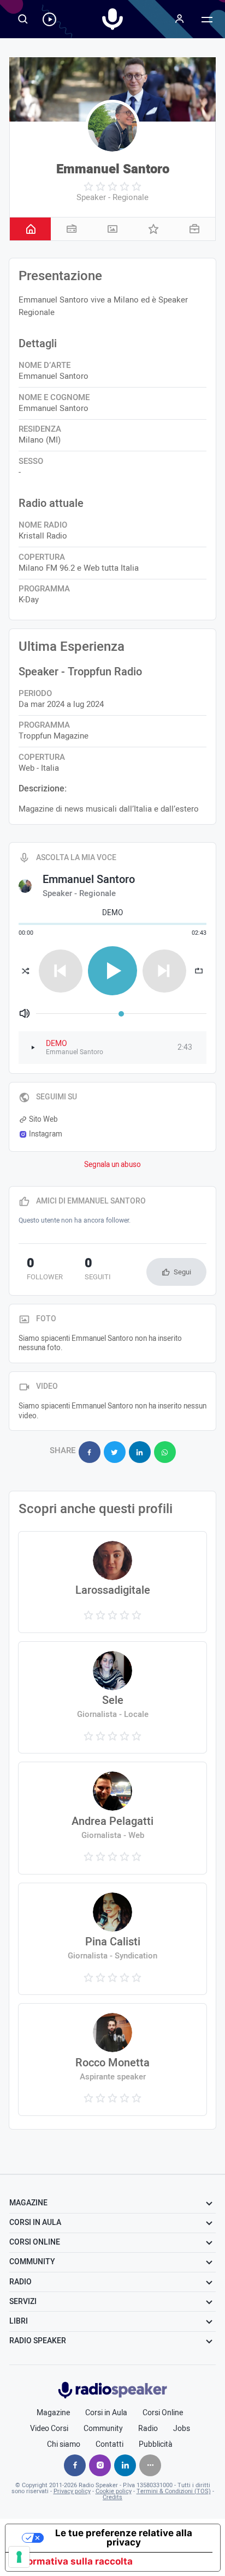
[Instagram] (100, 2465)
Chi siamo (64, 2445)
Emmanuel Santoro (113, 169)
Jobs (182, 2429)
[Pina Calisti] (112, 1939)
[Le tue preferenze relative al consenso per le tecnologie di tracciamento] (19, 2557)
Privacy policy (72, 2491)
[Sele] (112, 1698)
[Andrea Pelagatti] (112, 1818)
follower (45, 1270)
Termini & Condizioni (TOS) (174, 2491)
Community (103, 2429)
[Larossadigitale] (112, 1582)
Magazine (53, 2413)
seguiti (98, 1270)
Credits (112, 2497)
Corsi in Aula (106, 2413)
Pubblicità (156, 2445)
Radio (148, 2429)
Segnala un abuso (112, 1165)
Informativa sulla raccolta (74, 2561)
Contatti (109, 2445)
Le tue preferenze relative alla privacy (124, 2538)
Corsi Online (163, 2413)
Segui (182, 1272)
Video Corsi (49, 2429)
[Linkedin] (125, 2465)
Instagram (46, 1134)
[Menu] (180, 19)
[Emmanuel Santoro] (112, 127)
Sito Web (43, 1120)
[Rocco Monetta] (112, 2060)
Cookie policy (114, 2491)
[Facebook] (75, 2465)
